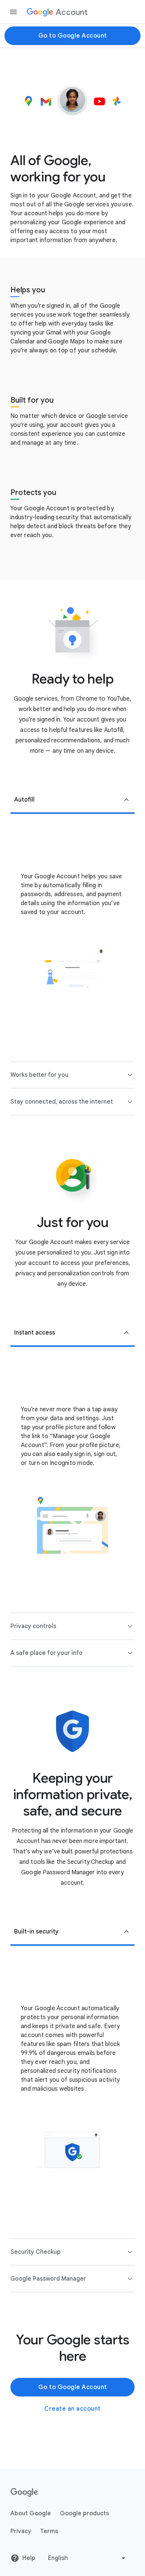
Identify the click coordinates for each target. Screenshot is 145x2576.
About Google (31, 2513)
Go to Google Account (73, 36)
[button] (72, 800)
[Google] (24, 2493)
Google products (84, 2513)
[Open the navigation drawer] (13, 12)
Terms (49, 2531)
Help (29, 2558)
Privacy (21, 2531)
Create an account (72, 2409)
